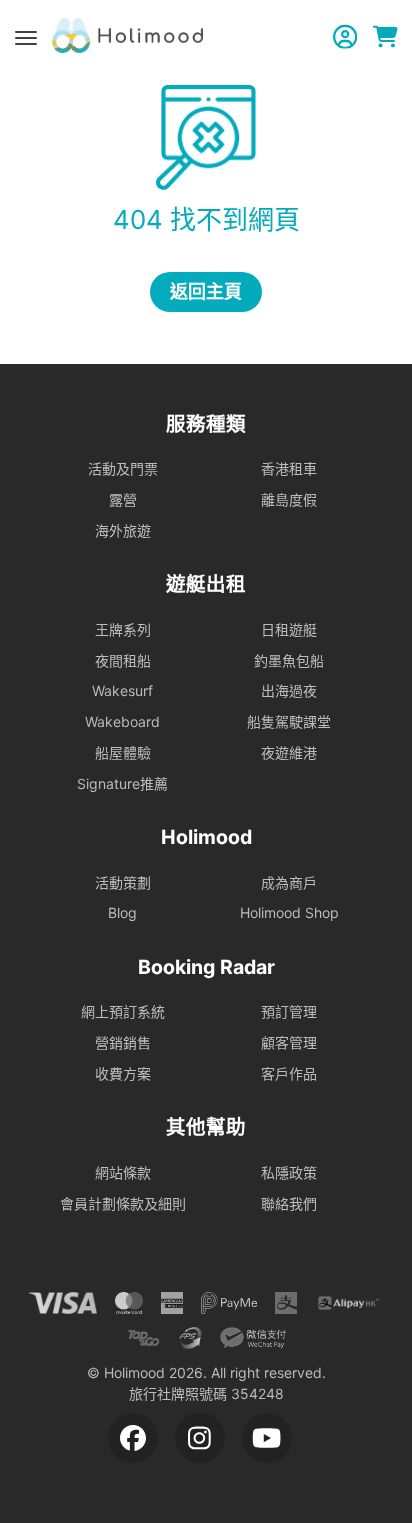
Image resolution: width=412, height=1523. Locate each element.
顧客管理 (289, 1042)
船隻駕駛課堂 (289, 721)
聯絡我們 (289, 1203)
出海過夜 (289, 690)
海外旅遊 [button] (123, 530)
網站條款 (123, 1172)
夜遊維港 (289, 752)
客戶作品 (289, 1073)
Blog (122, 912)
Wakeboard (122, 721)
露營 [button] (123, 499)
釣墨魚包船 (289, 660)
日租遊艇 (289, 629)
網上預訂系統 (123, 1011)
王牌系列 (123, 629)
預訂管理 (289, 1011)
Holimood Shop (289, 912)
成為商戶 (289, 882)
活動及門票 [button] (123, 468)
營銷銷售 (123, 1042)
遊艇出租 (206, 584)
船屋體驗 (123, 752)
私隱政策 (289, 1172)
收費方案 (123, 1073)
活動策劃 (123, 882)
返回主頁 (206, 291)
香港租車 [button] (289, 468)
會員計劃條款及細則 (123, 1203)
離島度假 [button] (289, 499)
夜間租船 (123, 660)
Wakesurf (122, 690)
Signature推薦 (122, 783)
